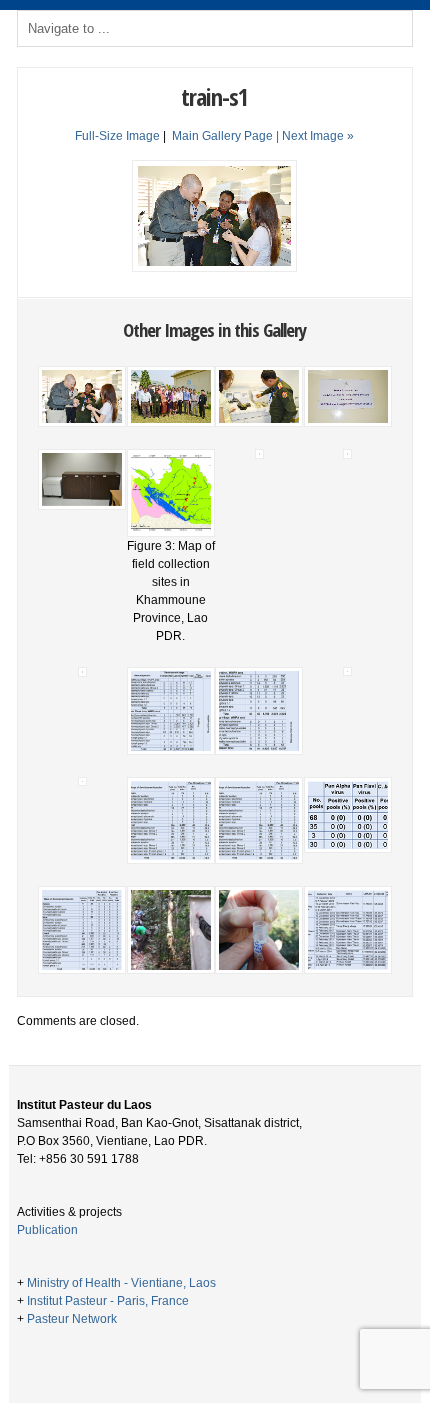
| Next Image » (315, 136)
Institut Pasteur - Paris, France (108, 1301)
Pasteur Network (72, 1319)
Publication (47, 1230)
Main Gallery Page (222, 136)
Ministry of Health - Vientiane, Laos (121, 1283)
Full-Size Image (117, 136)
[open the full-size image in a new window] (214, 268)
